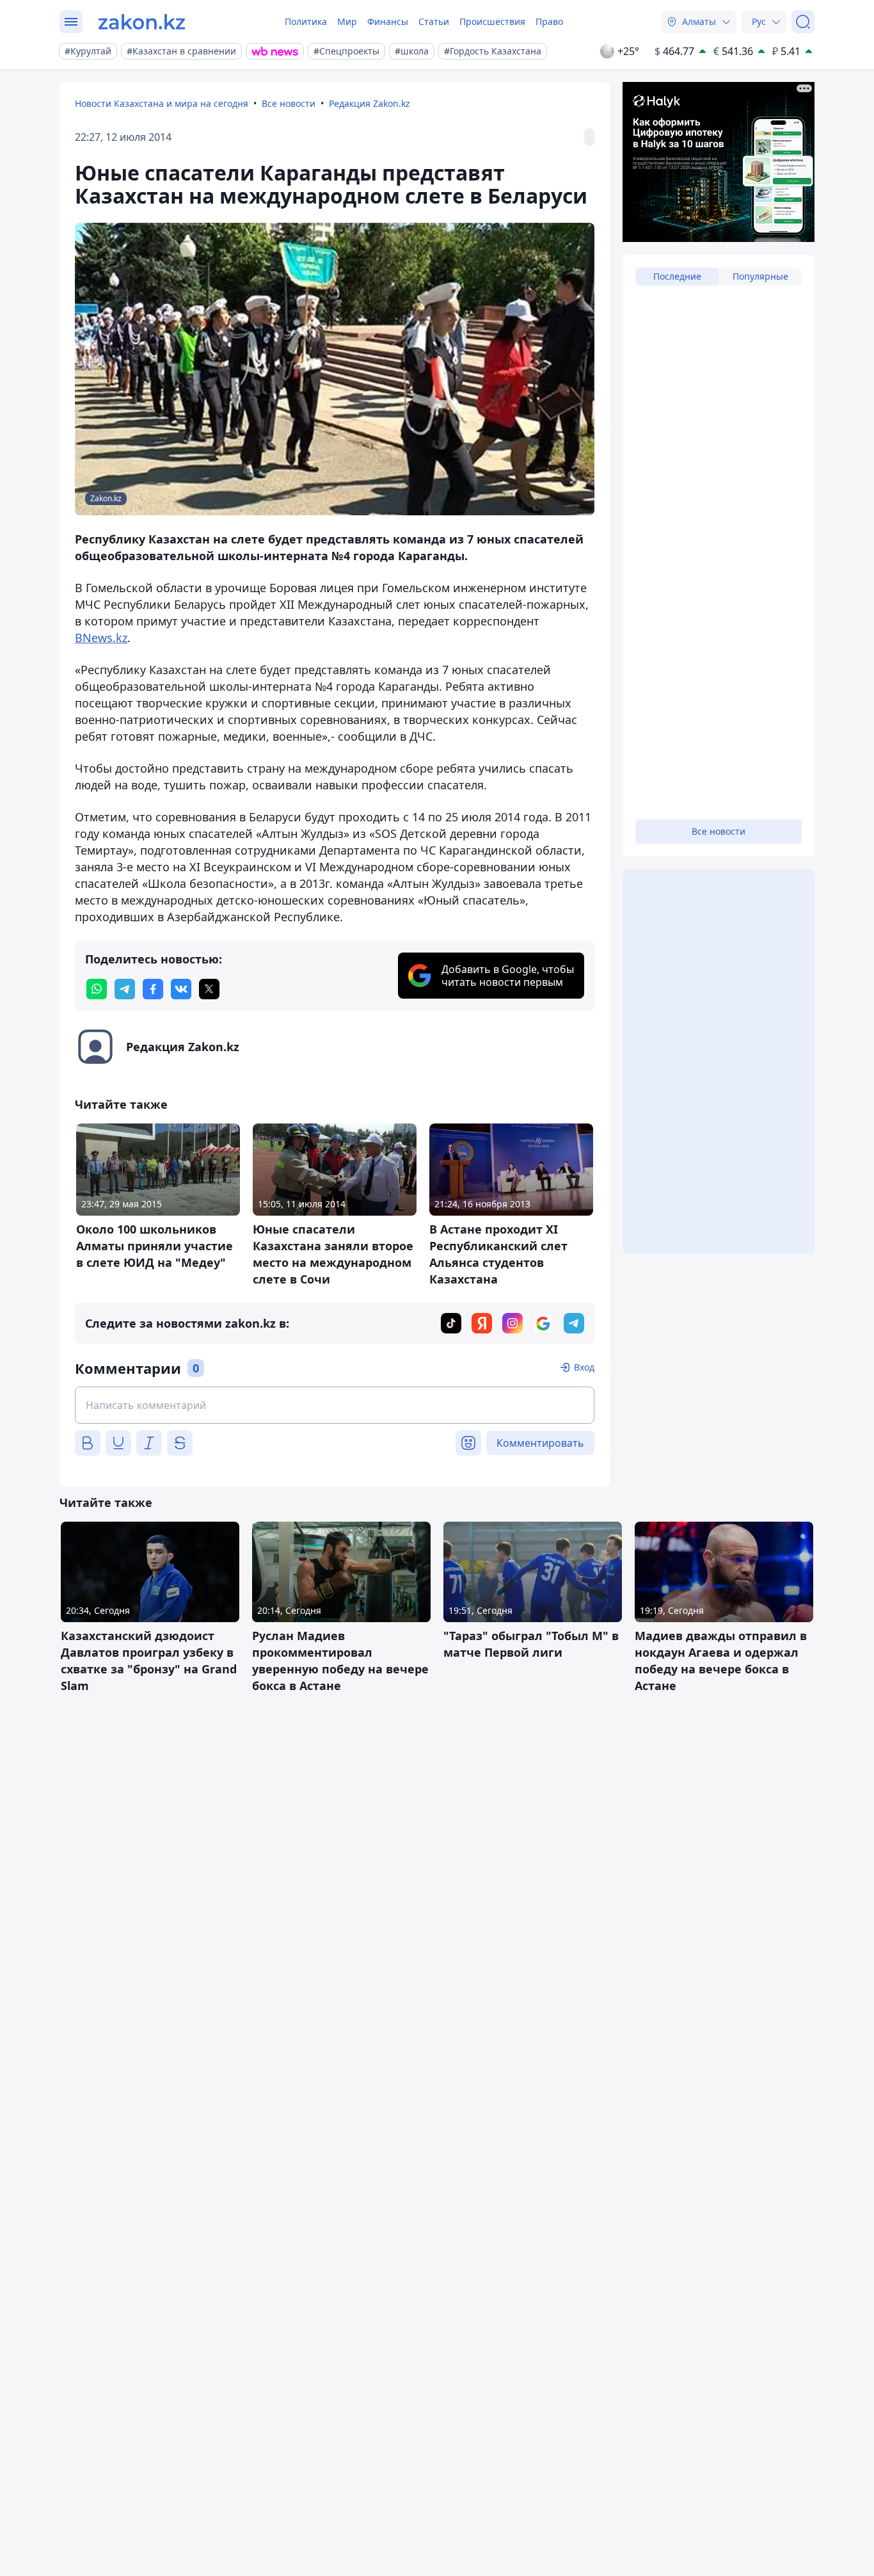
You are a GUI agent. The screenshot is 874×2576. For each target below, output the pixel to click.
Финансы (388, 21)
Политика (306, 21)
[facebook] (153, 989)
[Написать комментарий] (335, 1405)
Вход (584, 1367)
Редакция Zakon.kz (369, 103)
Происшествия (492, 21)
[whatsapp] (97, 989)
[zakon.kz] (142, 22)
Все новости (289, 103)
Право (549, 21)
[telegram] (125, 989)
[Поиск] (803, 22)
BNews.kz (101, 638)
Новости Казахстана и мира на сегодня (162, 103)
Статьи (434, 21)
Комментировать (540, 1443)
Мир (347, 21)
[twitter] (209, 989)
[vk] (181, 989)
